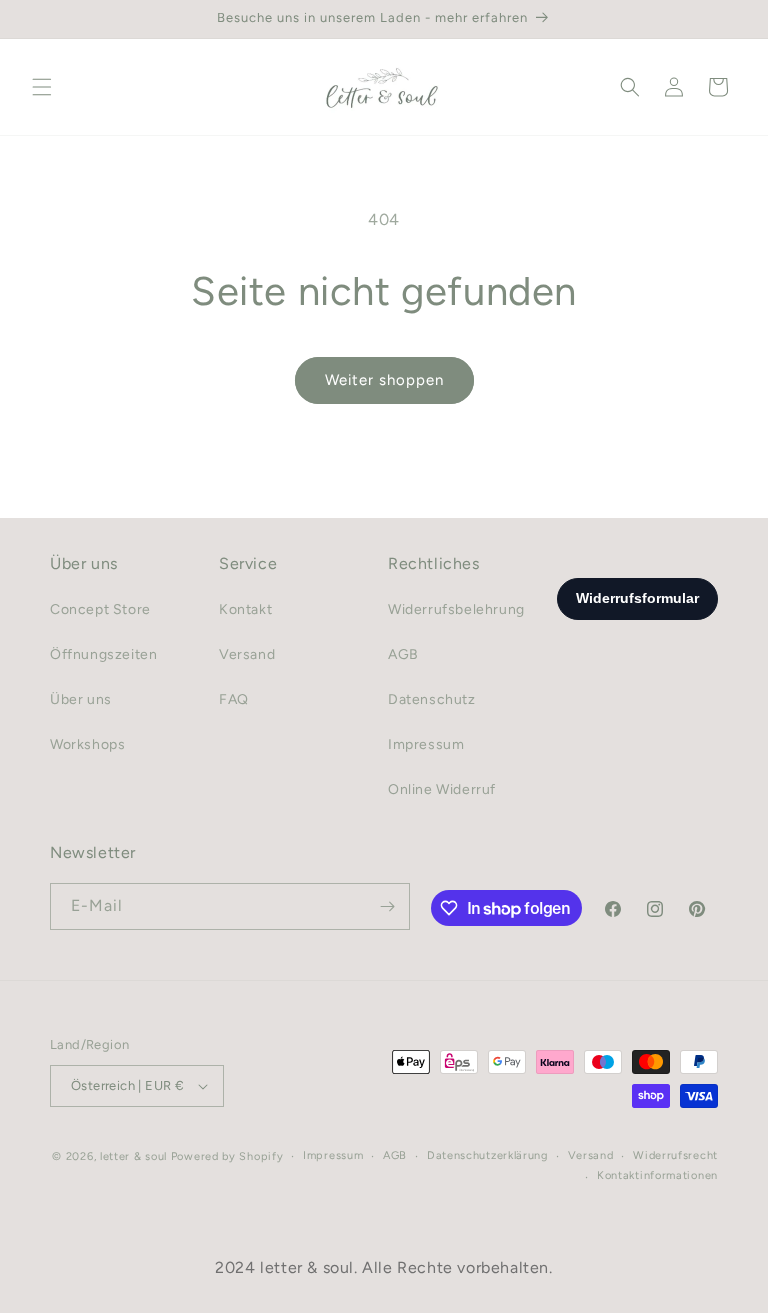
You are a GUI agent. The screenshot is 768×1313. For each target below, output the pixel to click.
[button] (42, 87)
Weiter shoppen (384, 380)
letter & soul (133, 1156)
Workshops (87, 744)
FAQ (234, 699)
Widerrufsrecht (675, 1155)
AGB (403, 654)
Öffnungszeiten (103, 654)
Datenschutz (432, 699)
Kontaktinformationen (657, 1175)
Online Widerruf (442, 789)
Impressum (426, 744)
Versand (247, 654)
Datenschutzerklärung (487, 1155)
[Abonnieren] (387, 906)
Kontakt (245, 609)
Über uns (81, 699)
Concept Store (100, 609)
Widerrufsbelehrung (456, 609)
